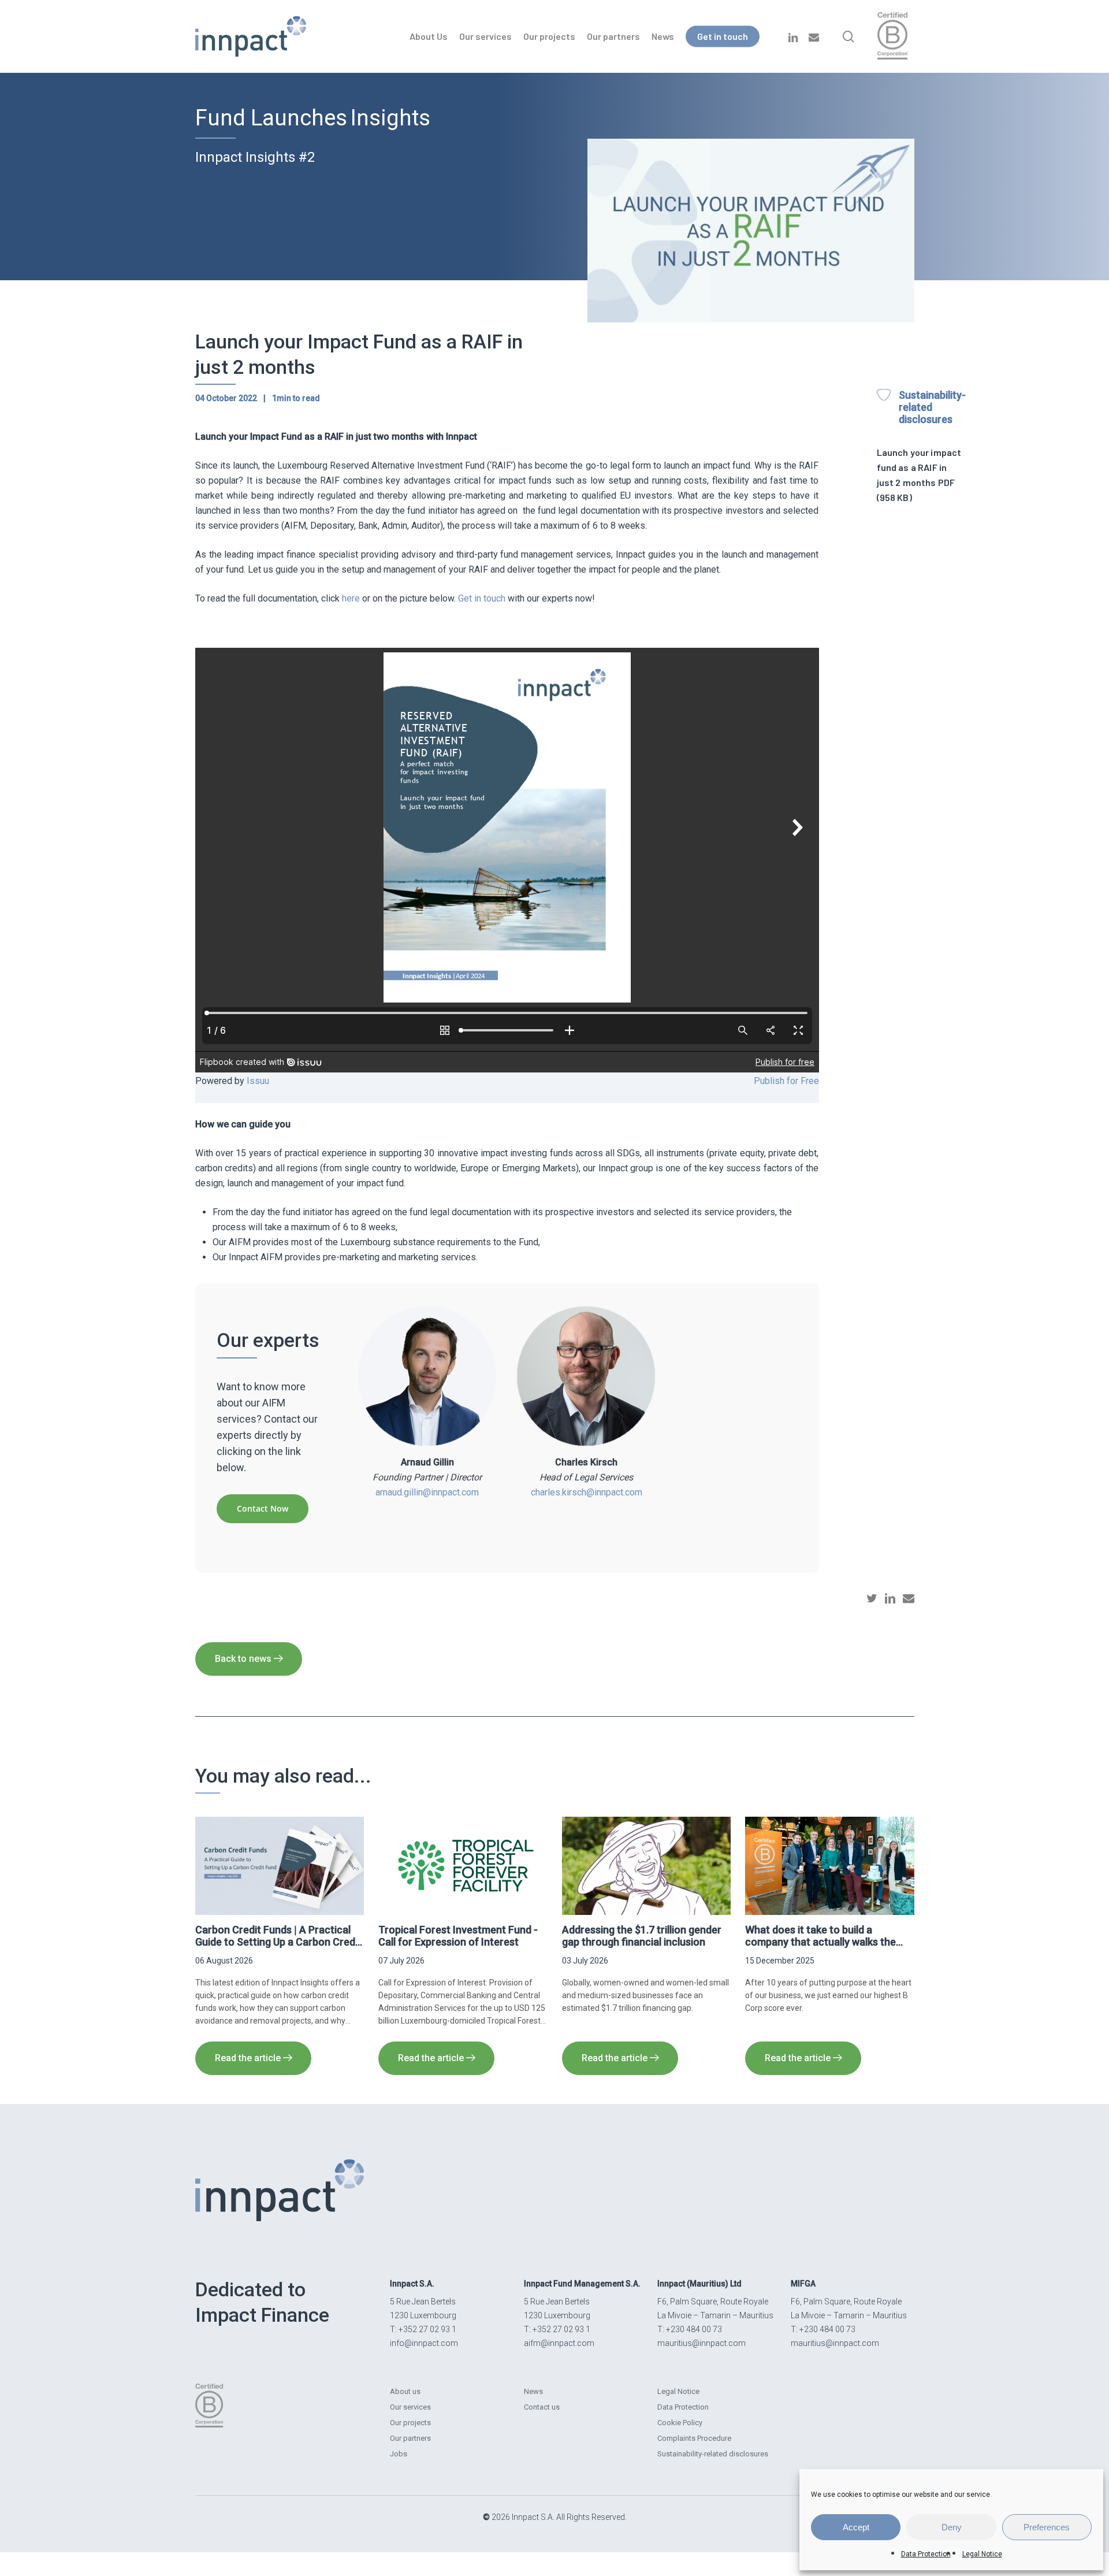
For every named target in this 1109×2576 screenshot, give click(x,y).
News (533, 2391)
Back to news (244, 1659)
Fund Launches (271, 118)
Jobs (399, 2454)
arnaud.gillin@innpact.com (427, 1492)
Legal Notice (982, 2554)
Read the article (248, 2058)
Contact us (542, 2407)
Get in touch (482, 598)
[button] (263, 1509)
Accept (856, 2527)
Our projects (410, 2423)
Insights (390, 118)
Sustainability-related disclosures (713, 2454)
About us (405, 2391)
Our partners (410, 2438)
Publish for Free (786, 1081)
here (351, 598)
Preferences (1047, 2527)
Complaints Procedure (694, 2438)
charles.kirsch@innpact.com (587, 1492)
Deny (952, 2527)
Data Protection (926, 2554)
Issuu (258, 1081)
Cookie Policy (680, 2423)
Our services (410, 2407)
